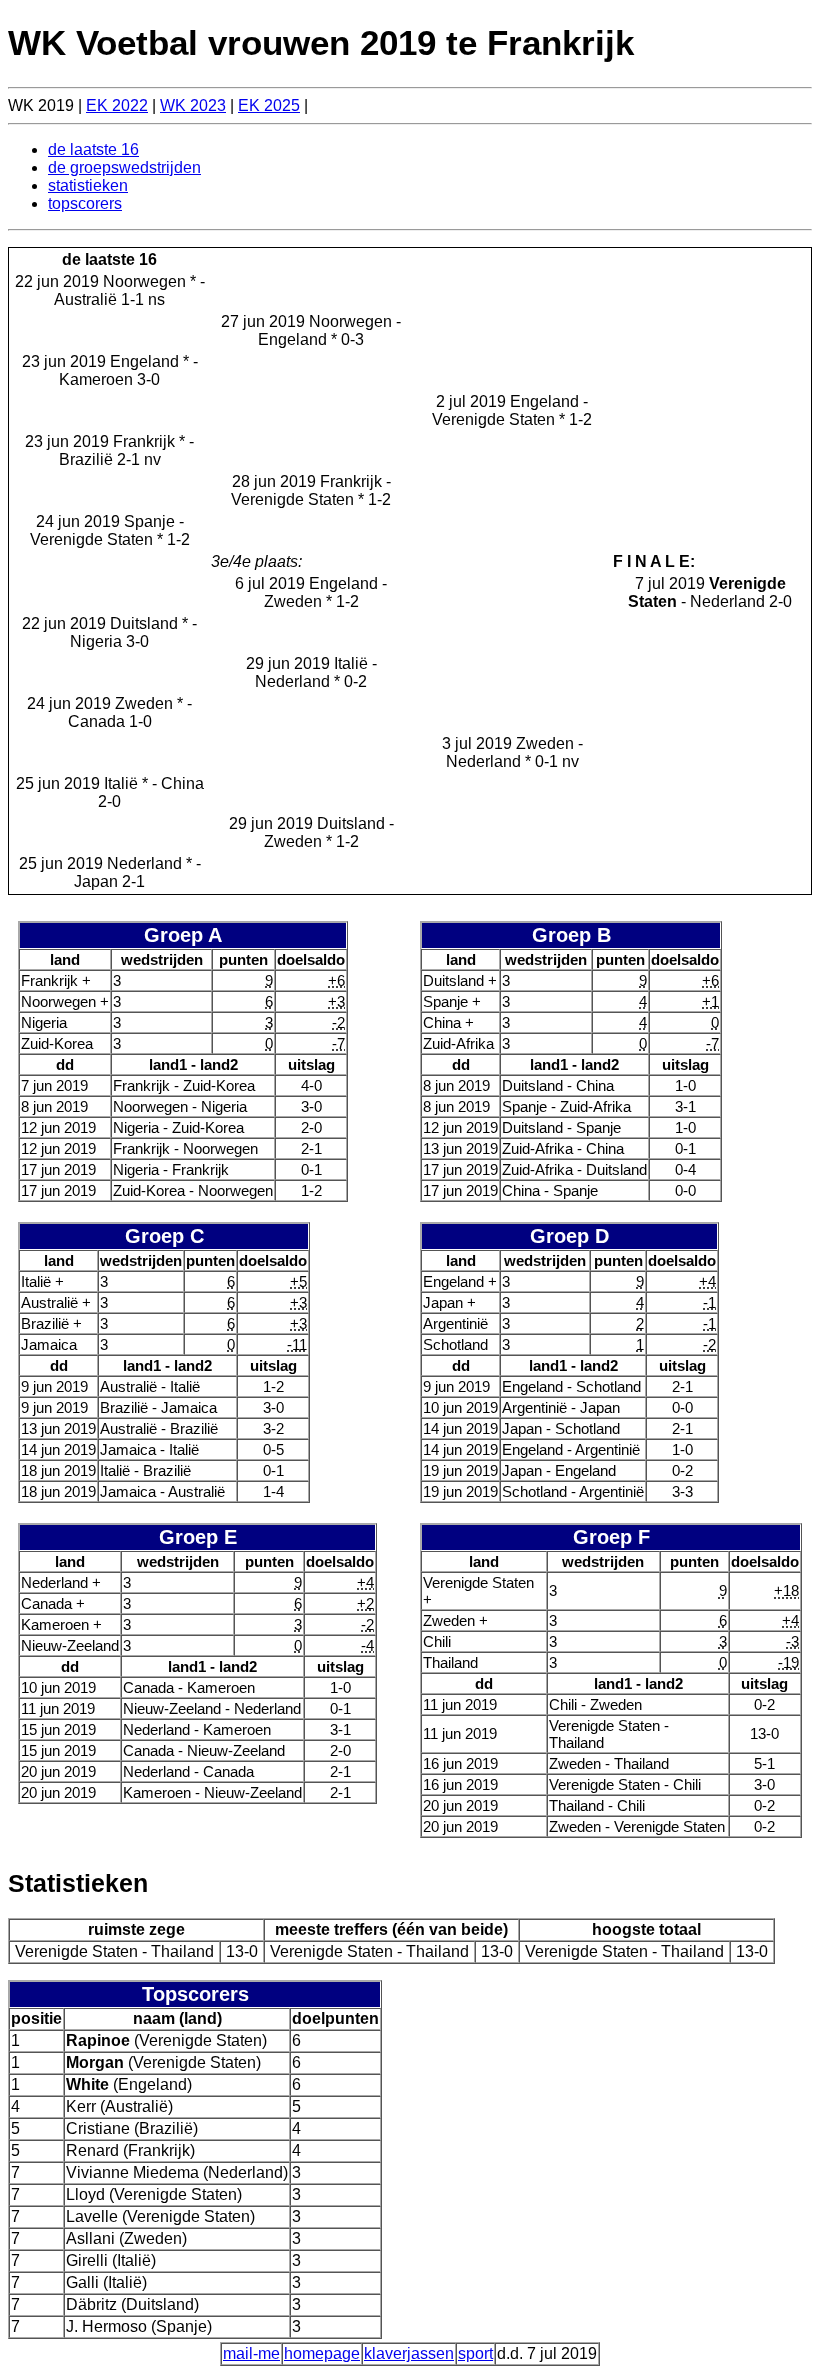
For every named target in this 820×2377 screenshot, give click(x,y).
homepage (322, 2353)
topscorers (85, 203)
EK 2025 (269, 105)
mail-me (251, 2353)
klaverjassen (409, 2353)
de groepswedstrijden (124, 167)
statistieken (88, 185)
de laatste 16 (93, 149)
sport (475, 2353)
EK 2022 (117, 105)
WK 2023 (193, 105)
